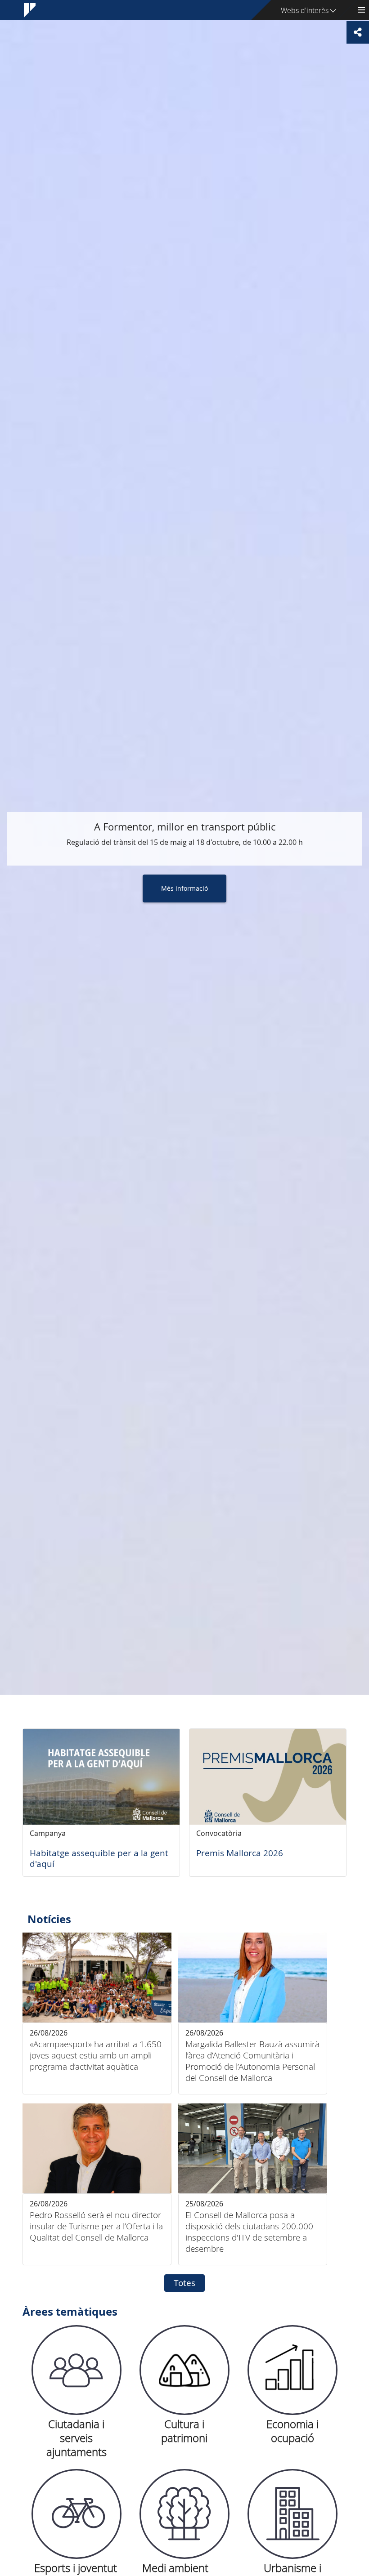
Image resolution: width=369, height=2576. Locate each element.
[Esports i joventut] (76, 2514)
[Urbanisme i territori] (292, 2514)
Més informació (184, 888)
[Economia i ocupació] (292, 2370)
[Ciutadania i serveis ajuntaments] (76, 2370)
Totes (184, 2283)
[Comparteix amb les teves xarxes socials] (358, 32)
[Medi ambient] (184, 2514)
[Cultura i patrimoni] (184, 2370)
